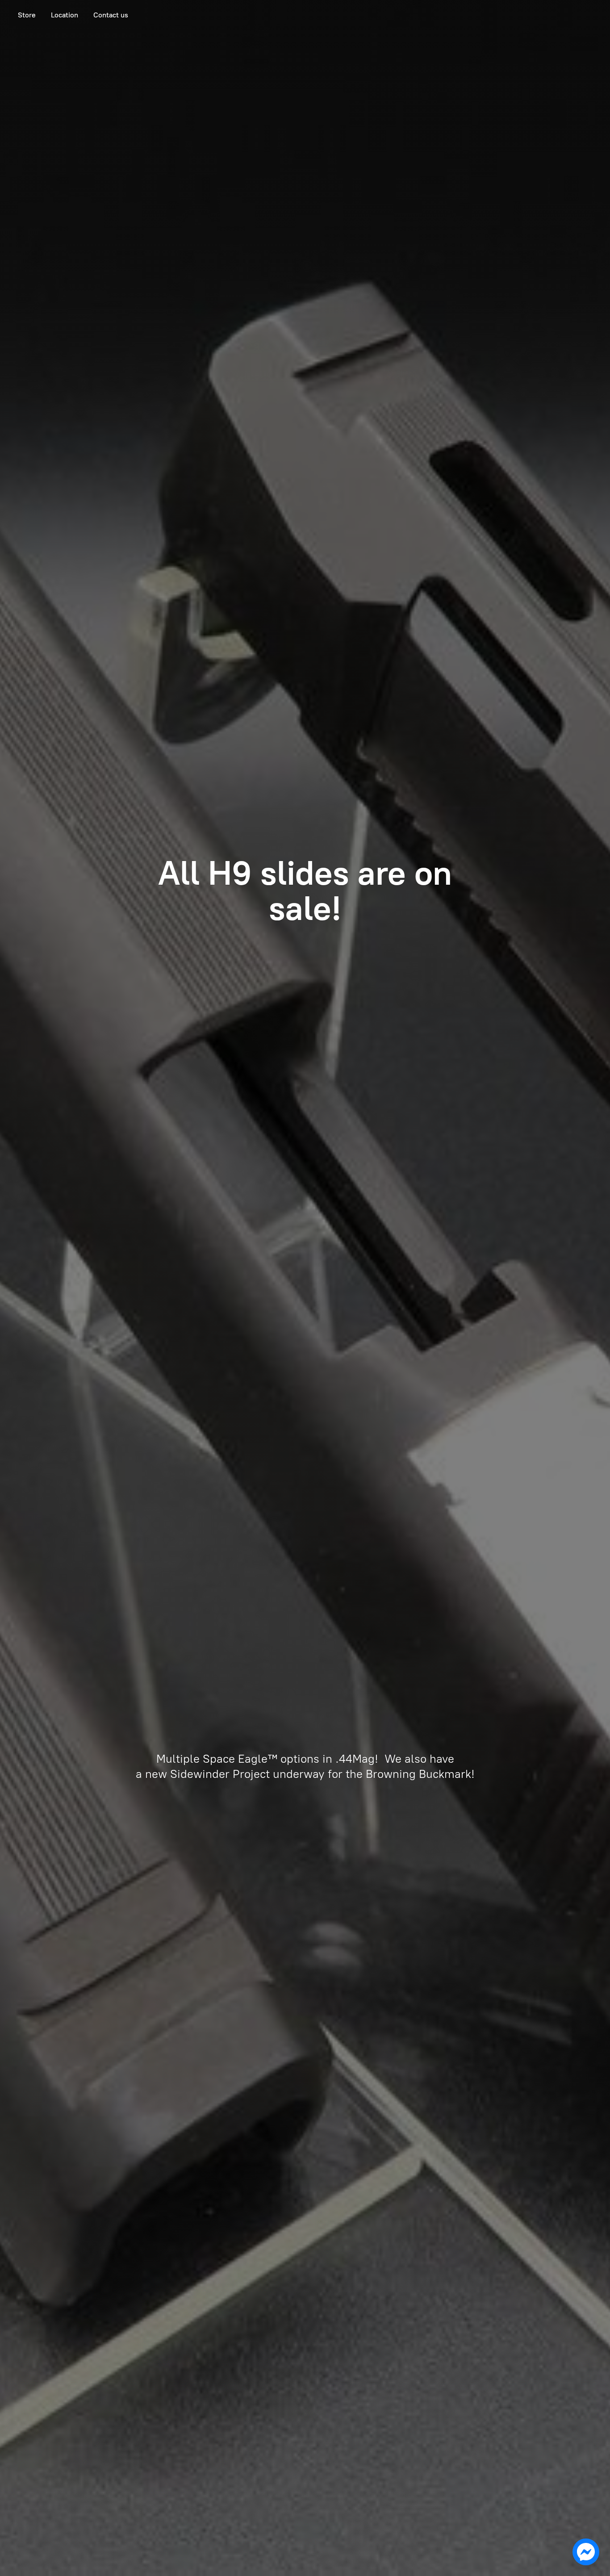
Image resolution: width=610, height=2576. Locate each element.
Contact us (111, 15)
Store (27, 15)
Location (65, 15)
